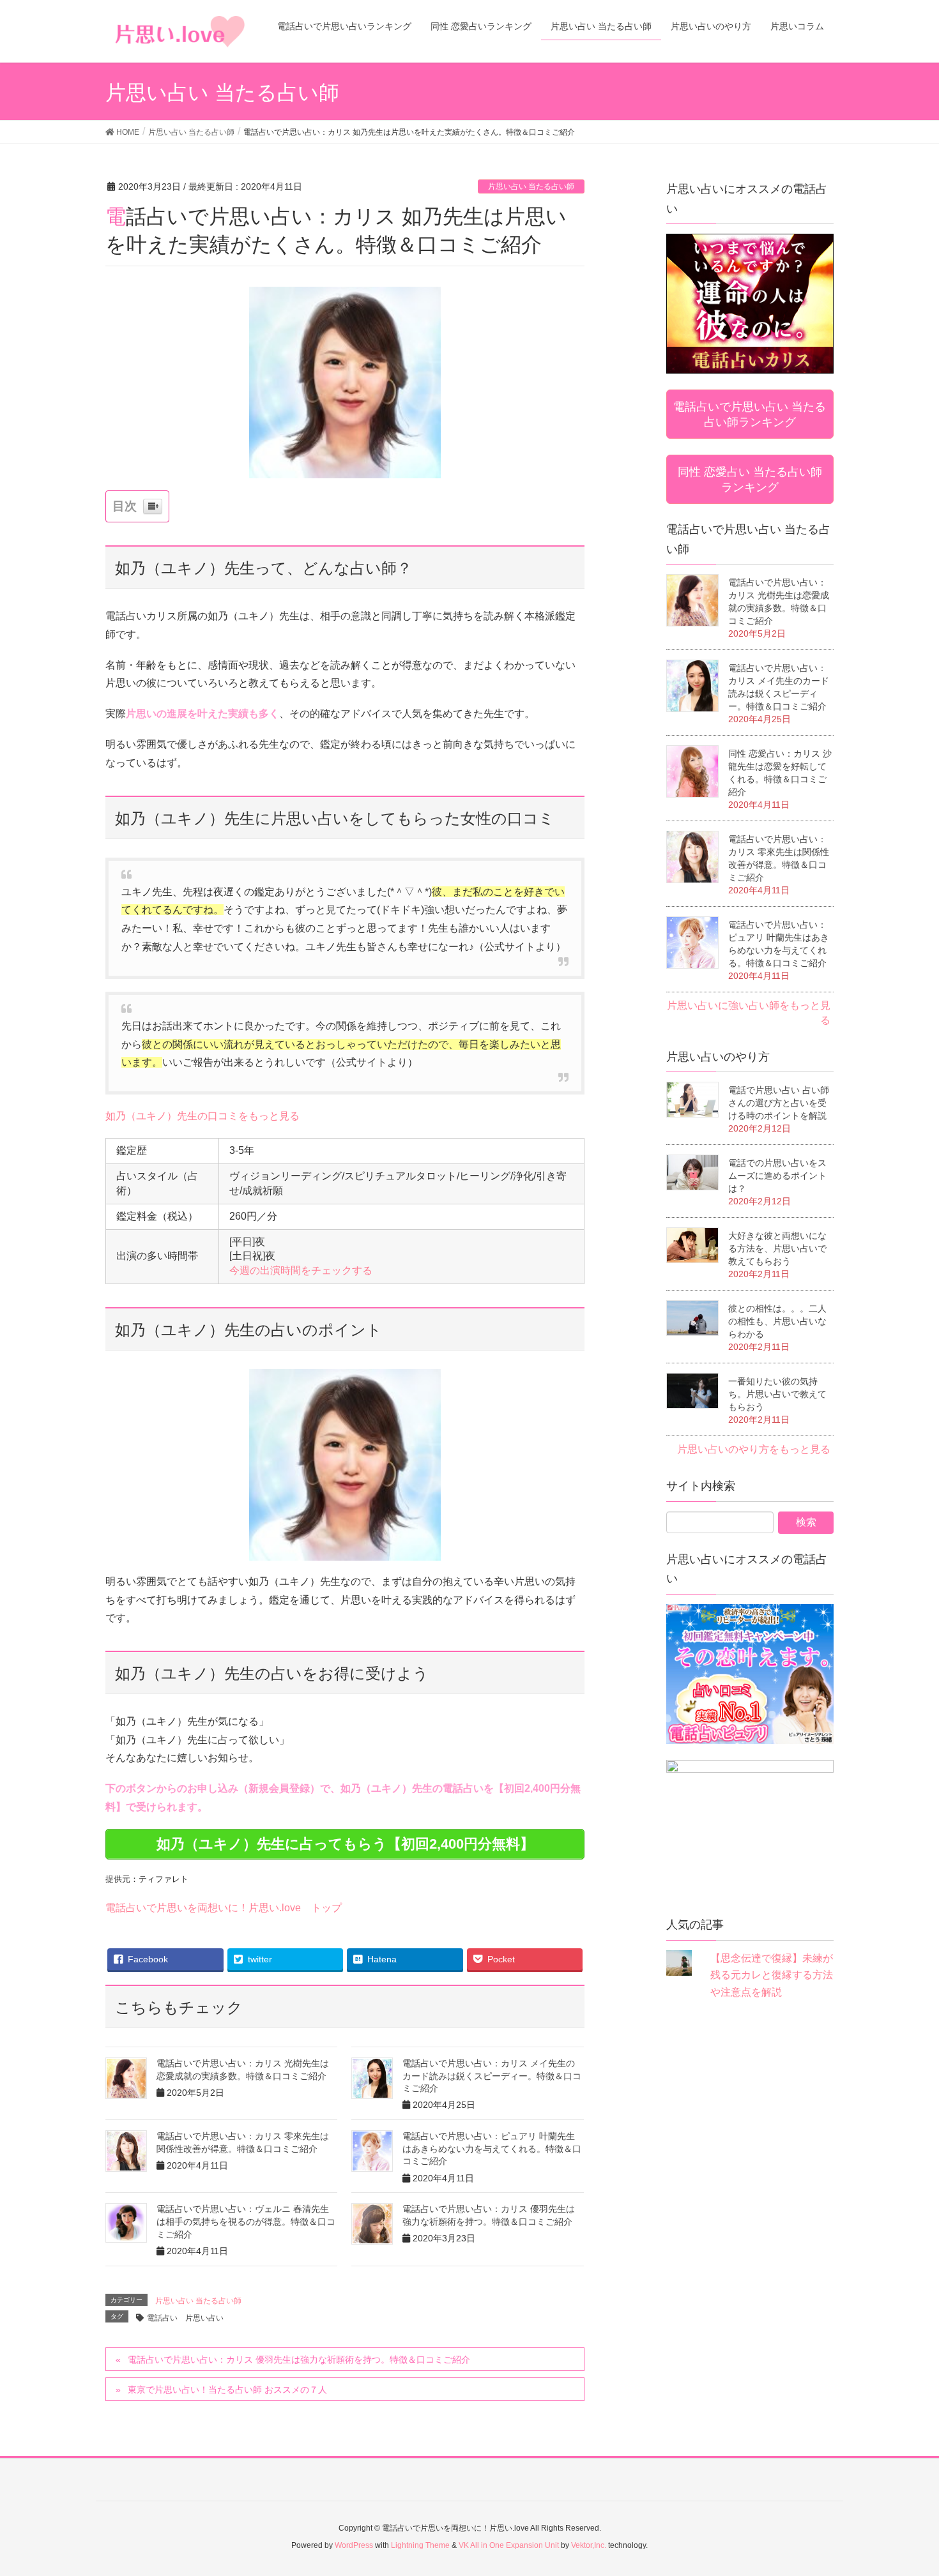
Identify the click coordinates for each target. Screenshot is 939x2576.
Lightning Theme (420, 2545)
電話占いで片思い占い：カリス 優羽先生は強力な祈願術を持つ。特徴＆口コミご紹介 (299, 2360)
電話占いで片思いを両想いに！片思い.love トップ (224, 1908)
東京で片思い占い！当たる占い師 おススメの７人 (227, 2390)
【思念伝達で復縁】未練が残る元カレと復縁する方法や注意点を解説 (772, 1975)
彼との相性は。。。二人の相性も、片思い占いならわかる (777, 1321)
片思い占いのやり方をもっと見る (754, 1449)
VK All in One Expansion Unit (509, 2545)
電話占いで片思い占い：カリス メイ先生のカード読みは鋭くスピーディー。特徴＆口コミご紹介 (492, 2076)
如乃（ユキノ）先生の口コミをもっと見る (202, 1116)
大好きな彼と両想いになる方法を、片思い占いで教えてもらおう (777, 1248)
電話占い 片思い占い (185, 2318)
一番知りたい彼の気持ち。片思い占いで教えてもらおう (777, 1394)
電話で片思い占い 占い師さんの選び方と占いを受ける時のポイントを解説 (779, 1103)
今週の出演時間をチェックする (301, 1270)
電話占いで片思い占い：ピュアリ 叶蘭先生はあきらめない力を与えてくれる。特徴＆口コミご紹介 (492, 2148)
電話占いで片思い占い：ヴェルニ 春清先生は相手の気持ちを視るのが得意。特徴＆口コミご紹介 (246, 2221)
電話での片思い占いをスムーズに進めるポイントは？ (777, 1176)
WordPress (354, 2545)
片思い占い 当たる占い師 (531, 186)
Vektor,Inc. (589, 2545)
